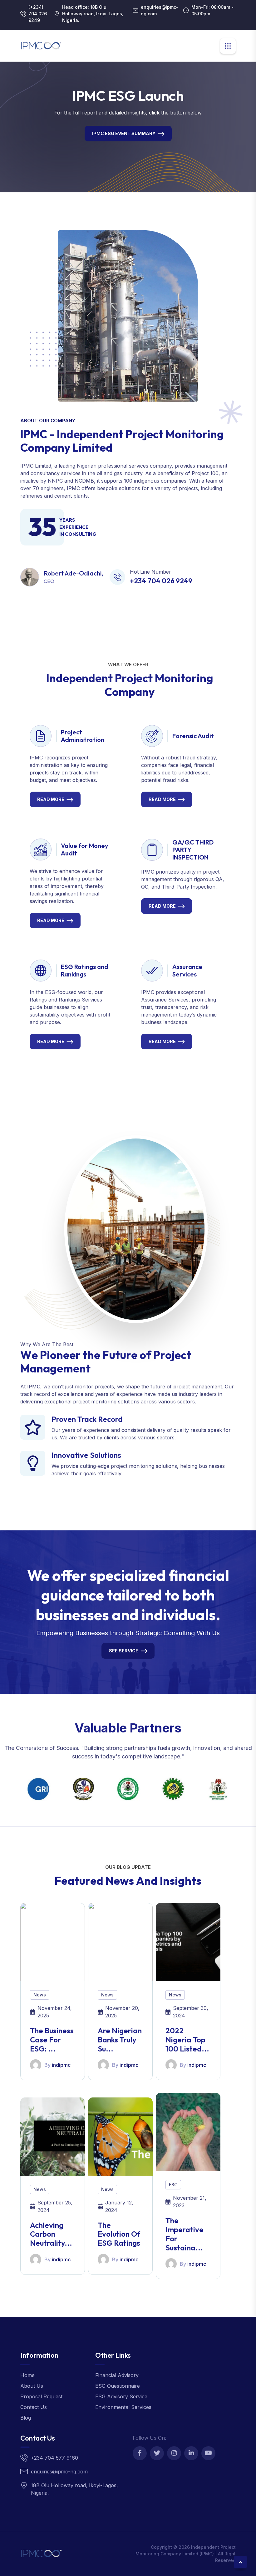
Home (27, 2375)
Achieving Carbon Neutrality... (51, 2234)
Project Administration (83, 736)
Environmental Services (123, 2407)
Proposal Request (41, 2396)
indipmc (61, 2065)
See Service (124, 1651)
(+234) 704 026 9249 (38, 14)
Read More (51, 799)
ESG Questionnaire (118, 2386)
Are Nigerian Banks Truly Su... (120, 2040)
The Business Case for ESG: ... (52, 2040)
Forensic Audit (193, 736)
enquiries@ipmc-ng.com (160, 10)
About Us (32, 2386)
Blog (26, 2418)
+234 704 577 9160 (54, 2458)
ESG (173, 2185)
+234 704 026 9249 (161, 581)
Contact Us (34, 2407)
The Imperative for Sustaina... (185, 2234)
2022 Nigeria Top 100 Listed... (187, 2040)
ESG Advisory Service (121, 2396)
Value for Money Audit (85, 849)
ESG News (124, 133)
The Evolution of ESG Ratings (119, 2234)
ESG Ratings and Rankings (85, 970)
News (40, 1995)
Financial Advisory (117, 2375)
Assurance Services (187, 970)
